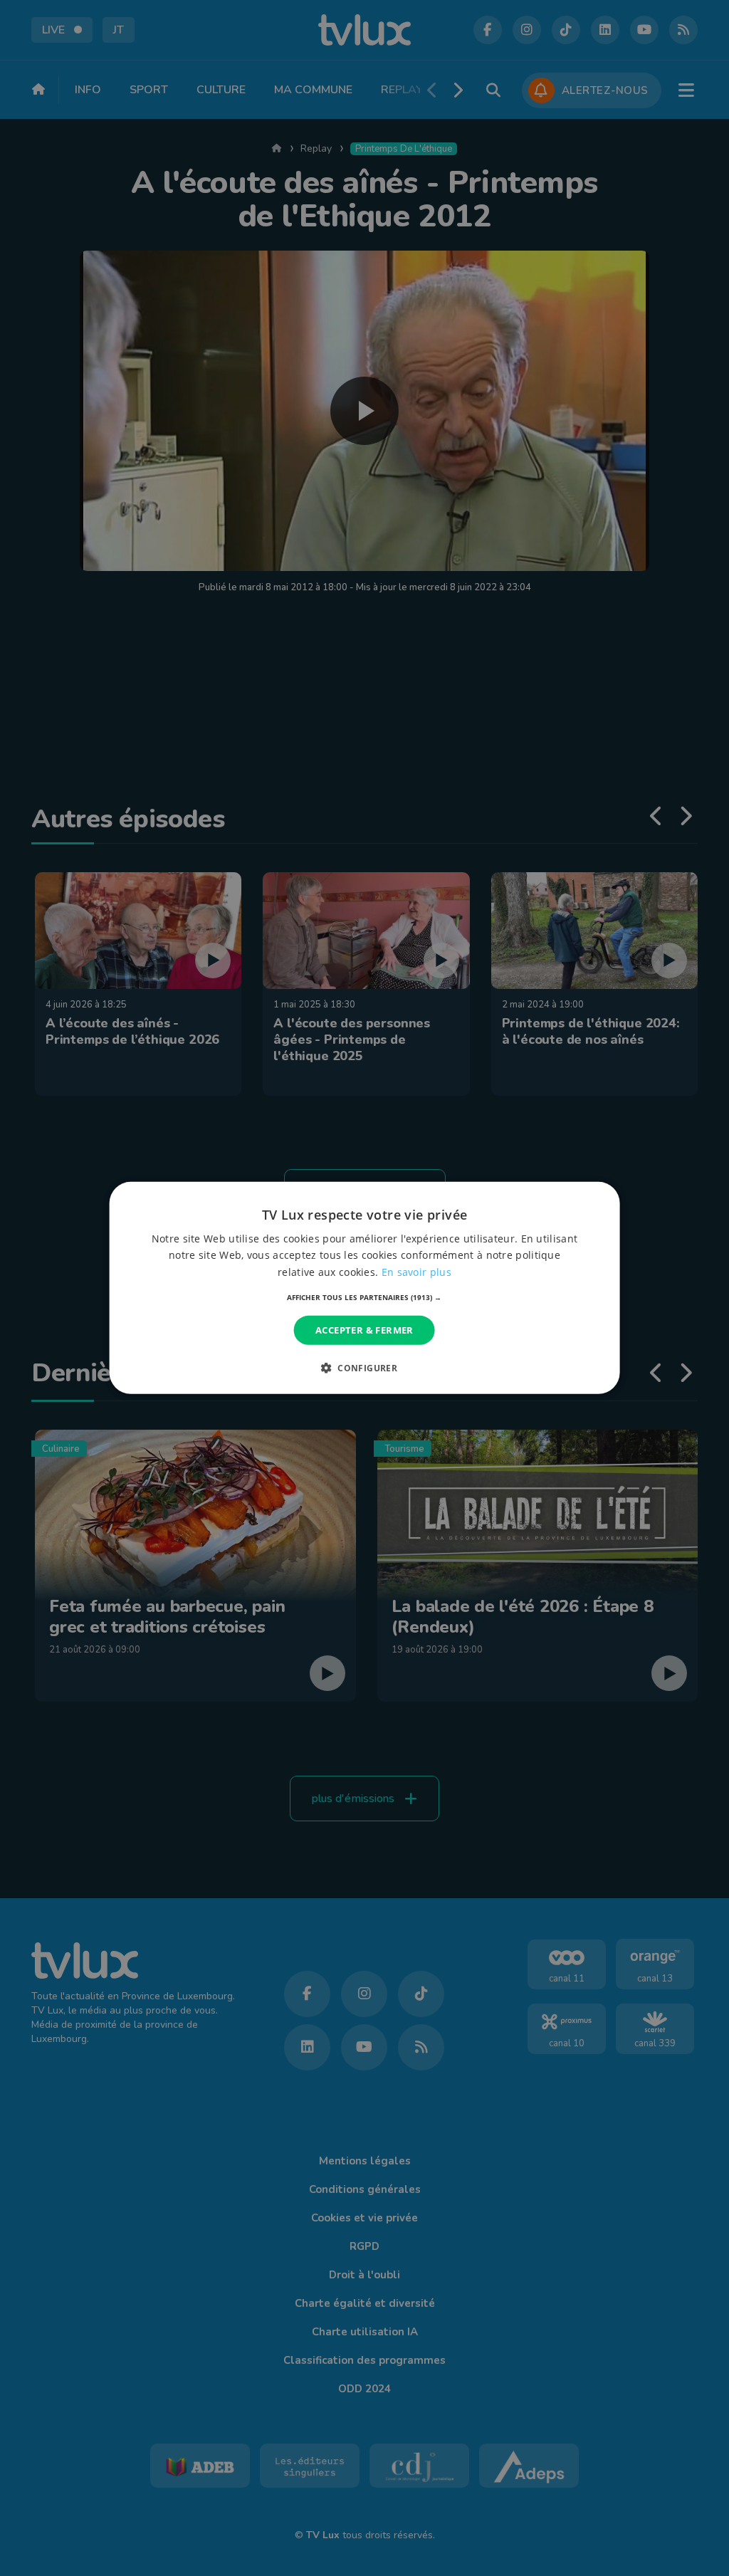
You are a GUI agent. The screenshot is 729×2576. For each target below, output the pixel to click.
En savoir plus (416, 1271)
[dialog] (365, 1288)
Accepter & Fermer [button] (364, 1330)
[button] (364, 1297)
